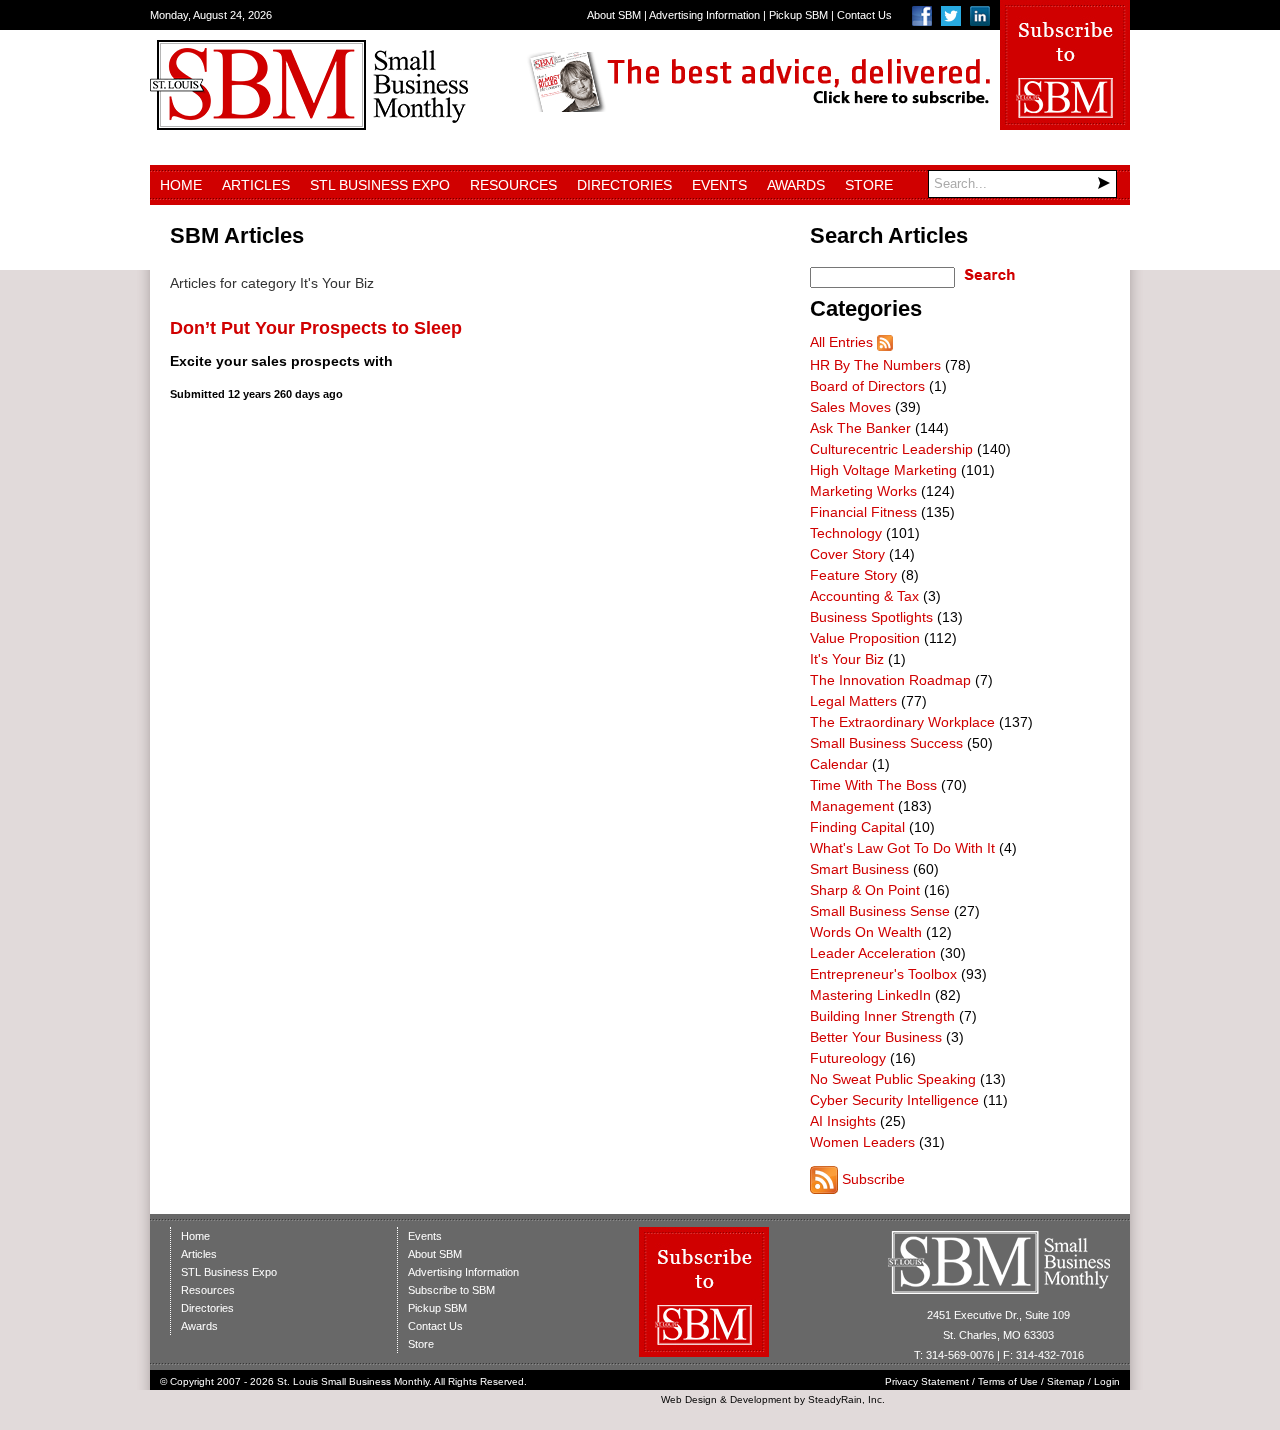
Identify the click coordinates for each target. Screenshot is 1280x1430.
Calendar (839, 764)
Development (760, 1399)
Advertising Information (704, 15)
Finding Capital (857, 827)
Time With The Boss (873, 785)
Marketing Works (863, 491)
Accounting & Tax (864, 596)
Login (1107, 1381)
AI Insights (843, 1121)
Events (719, 185)
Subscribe (873, 1179)
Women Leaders (862, 1142)
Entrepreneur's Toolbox (883, 974)
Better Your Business (876, 1037)
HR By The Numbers (875, 365)
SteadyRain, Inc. (846, 1399)
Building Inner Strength (882, 1016)
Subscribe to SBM (451, 1290)
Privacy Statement (927, 1381)
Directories (624, 185)
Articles (256, 185)
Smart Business (859, 869)
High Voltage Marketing (883, 470)
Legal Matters (853, 701)
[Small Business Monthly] (309, 125)
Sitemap (1066, 1381)
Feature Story (853, 575)
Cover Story (847, 554)
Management (852, 806)
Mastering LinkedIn (870, 995)
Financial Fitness (863, 512)
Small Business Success (886, 743)
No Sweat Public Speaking (893, 1079)
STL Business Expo (380, 185)
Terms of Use (1008, 1381)
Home (181, 185)
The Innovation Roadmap (890, 680)
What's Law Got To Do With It (902, 848)
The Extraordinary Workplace (902, 722)
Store (869, 185)
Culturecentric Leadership (891, 449)
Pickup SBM (798, 15)
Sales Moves (850, 407)
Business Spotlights (871, 617)
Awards (796, 185)
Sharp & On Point (865, 890)
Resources (513, 185)
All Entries (841, 342)
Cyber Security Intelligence (894, 1100)
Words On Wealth (866, 932)
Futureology (848, 1058)
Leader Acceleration (873, 953)
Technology (846, 533)
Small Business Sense (880, 911)
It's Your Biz (847, 659)
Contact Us (864, 15)
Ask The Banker (860, 428)
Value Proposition (865, 638)
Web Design (689, 1399)
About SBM (614, 15)
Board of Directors (867, 386)
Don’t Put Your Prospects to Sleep (316, 328)
